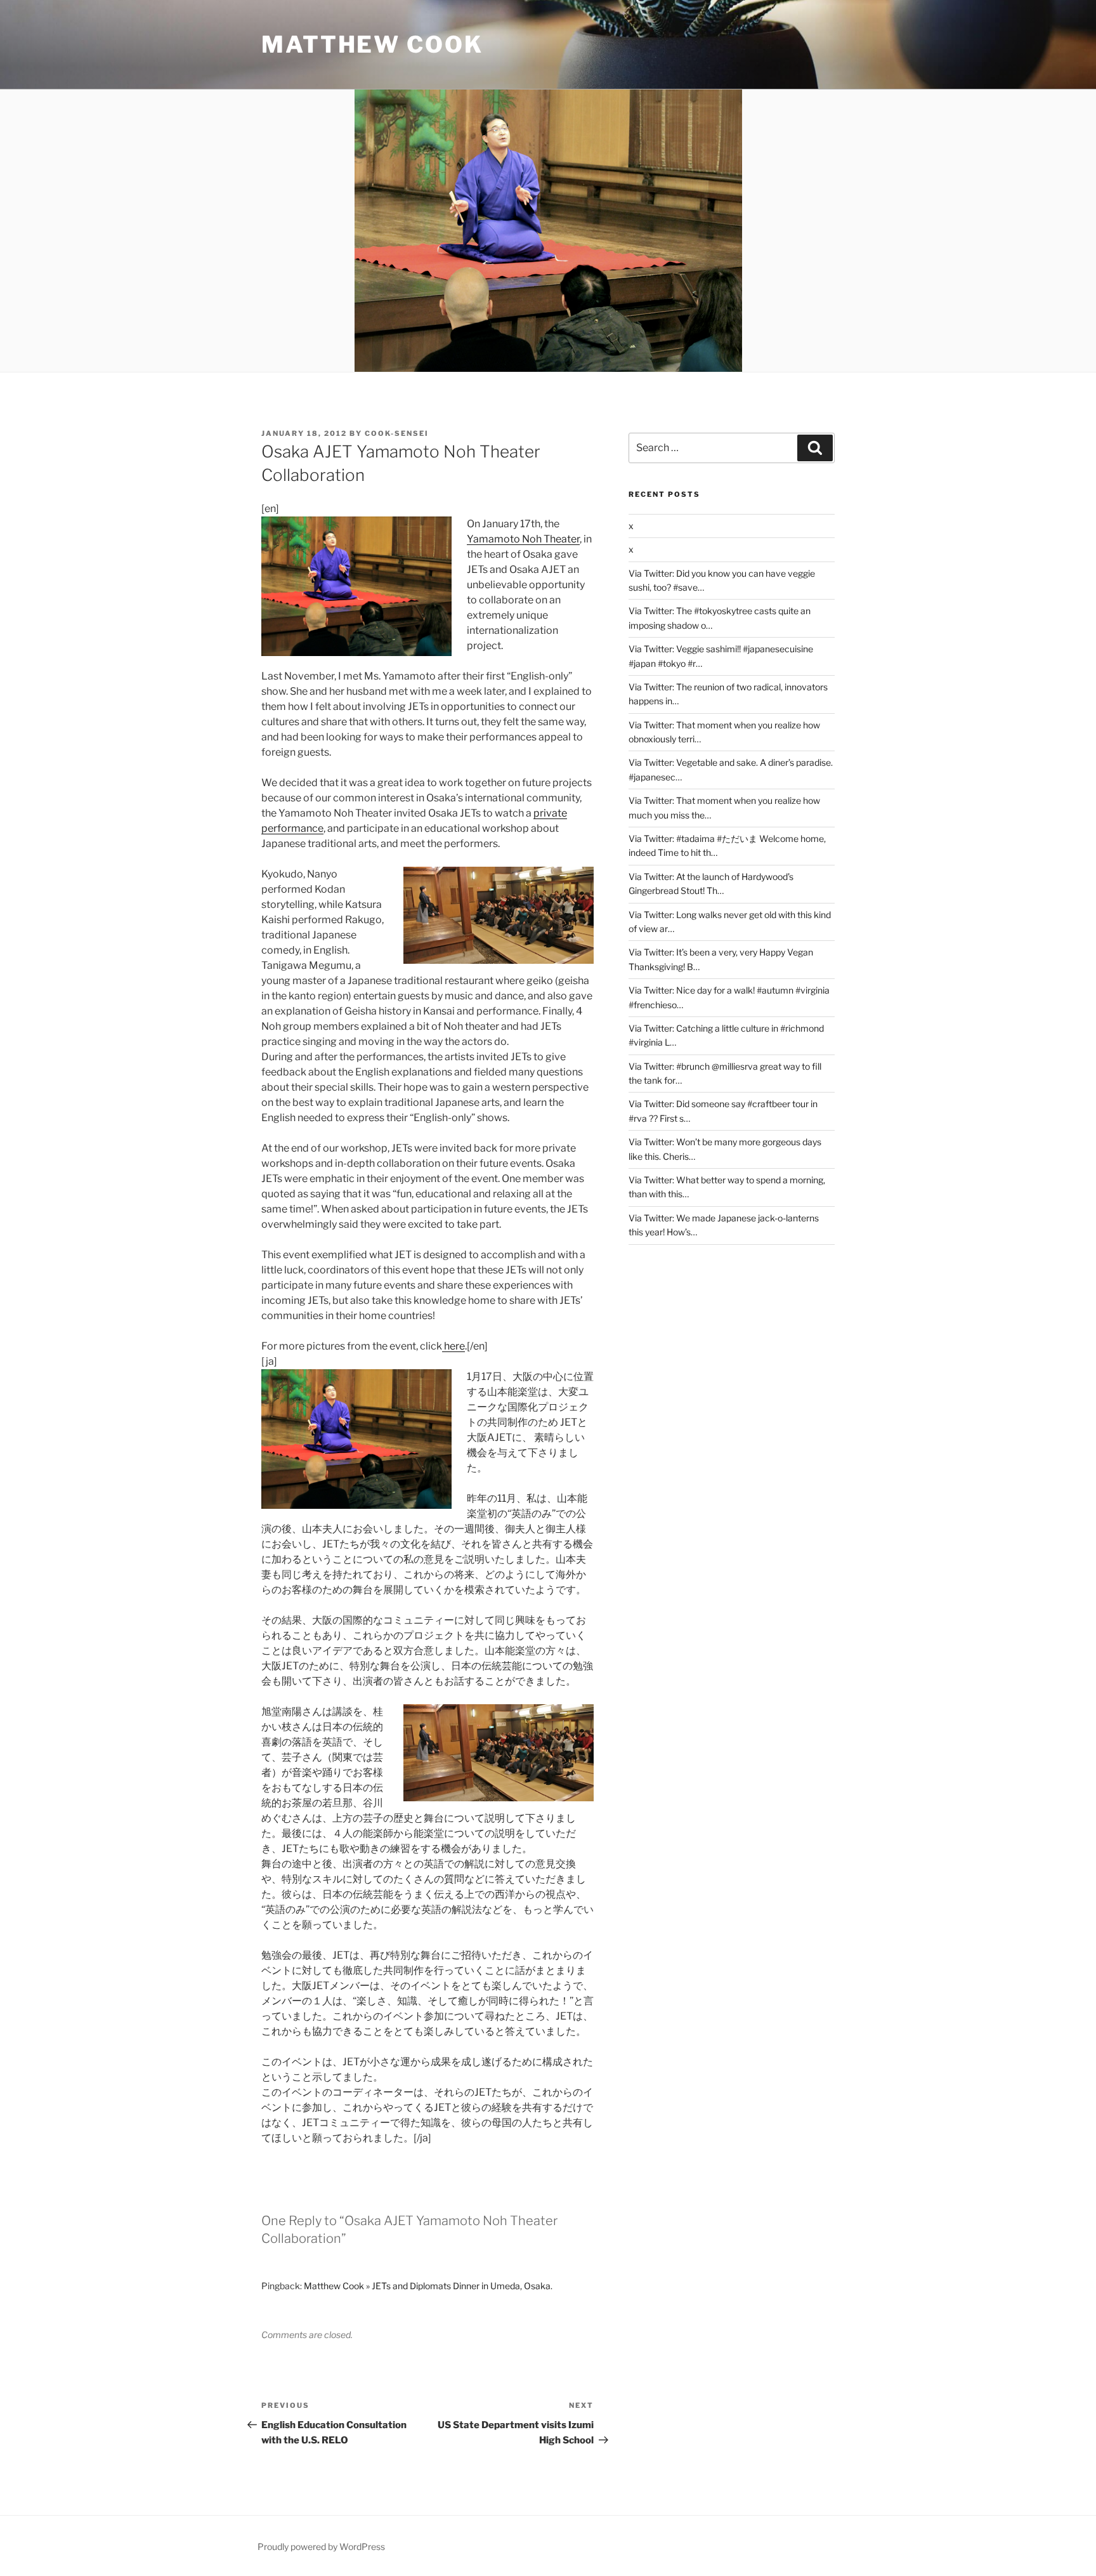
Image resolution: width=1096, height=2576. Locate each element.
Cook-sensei (397, 433)
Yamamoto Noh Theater (523, 539)
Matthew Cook (372, 44)
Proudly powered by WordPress (321, 2546)
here (453, 1346)
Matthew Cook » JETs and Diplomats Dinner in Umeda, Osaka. (428, 2286)
